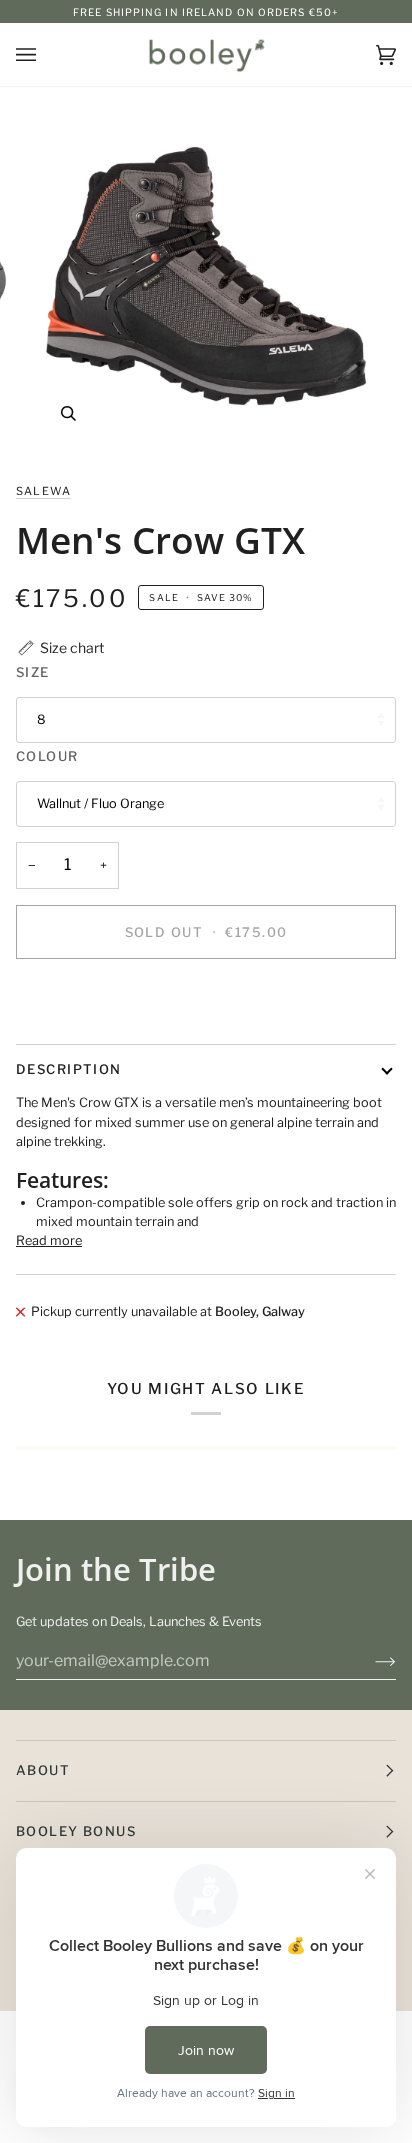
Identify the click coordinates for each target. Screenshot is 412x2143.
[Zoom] (68, 413)
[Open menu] (46, 54)
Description (69, 1069)
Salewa (43, 491)
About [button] (43, 1770)
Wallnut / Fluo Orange (100, 803)
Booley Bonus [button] (76, 1831)
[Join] (369, 1661)
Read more (49, 1240)
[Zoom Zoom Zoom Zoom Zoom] (206, 276)
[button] (60, 647)
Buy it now (205, 1001)
